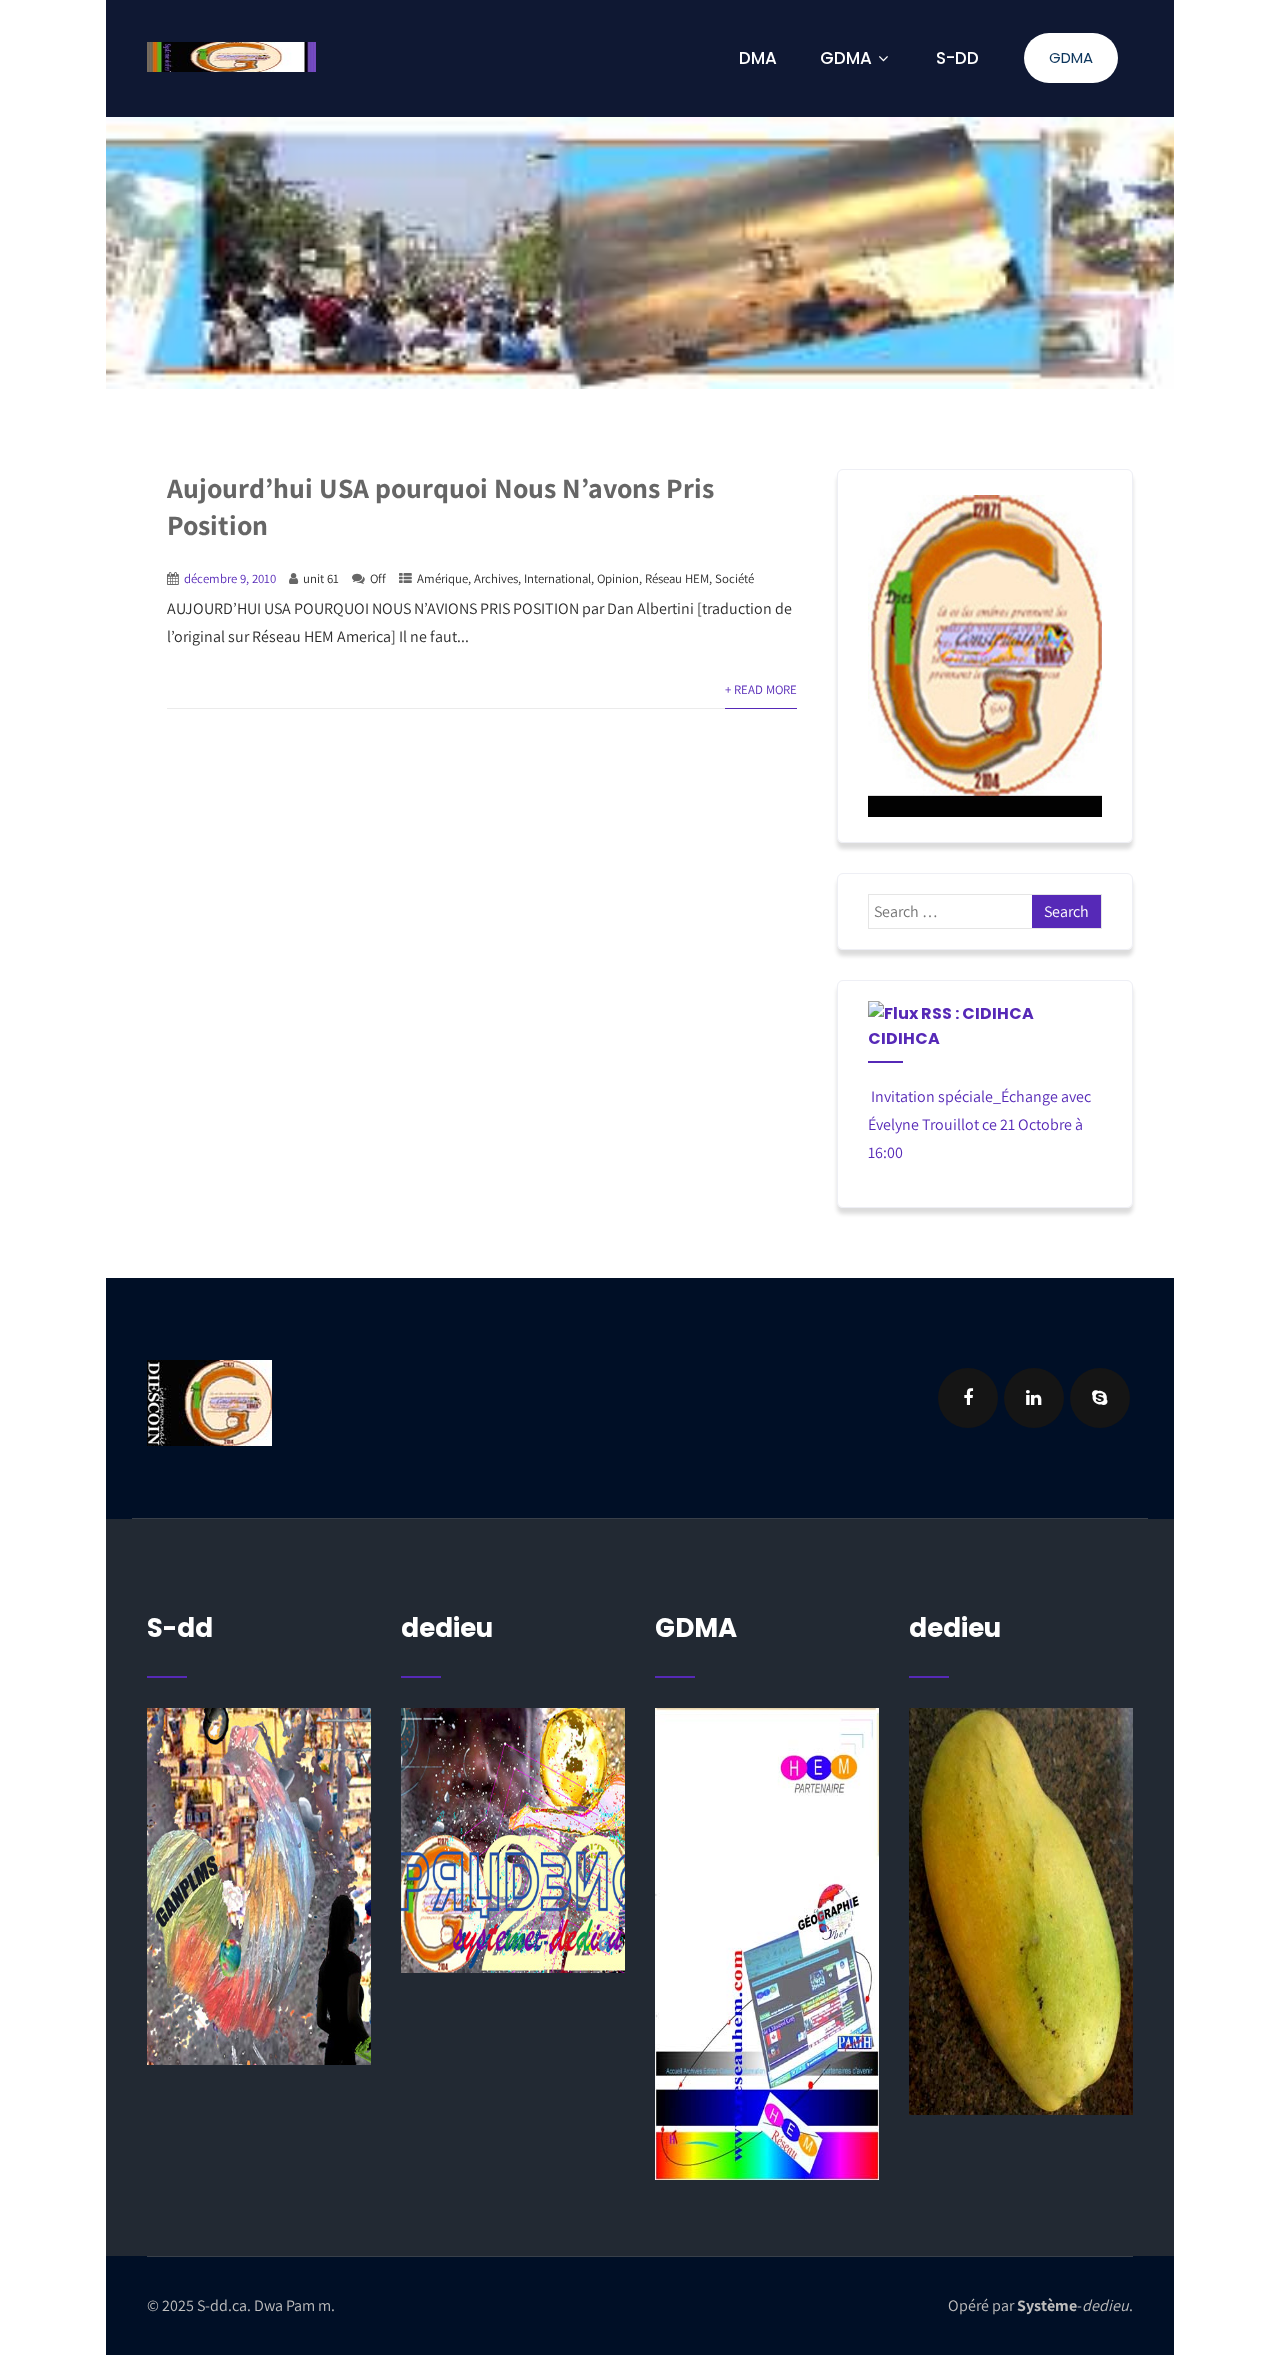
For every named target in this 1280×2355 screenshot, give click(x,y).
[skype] (1100, 1398)
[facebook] (968, 1398)
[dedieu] (259, 1886)
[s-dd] (231, 57)
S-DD (957, 58)
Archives (496, 578)
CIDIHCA (904, 1038)
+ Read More (761, 689)
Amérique (442, 578)
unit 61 (321, 578)
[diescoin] (985, 656)
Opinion (618, 578)
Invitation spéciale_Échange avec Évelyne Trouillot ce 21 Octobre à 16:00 (979, 1124)
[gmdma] (1021, 1911)
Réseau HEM (677, 578)
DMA (758, 58)
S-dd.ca (222, 2305)
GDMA (1071, 57)
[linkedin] (1034, 1398)
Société (734, 578)
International (557, 578)
